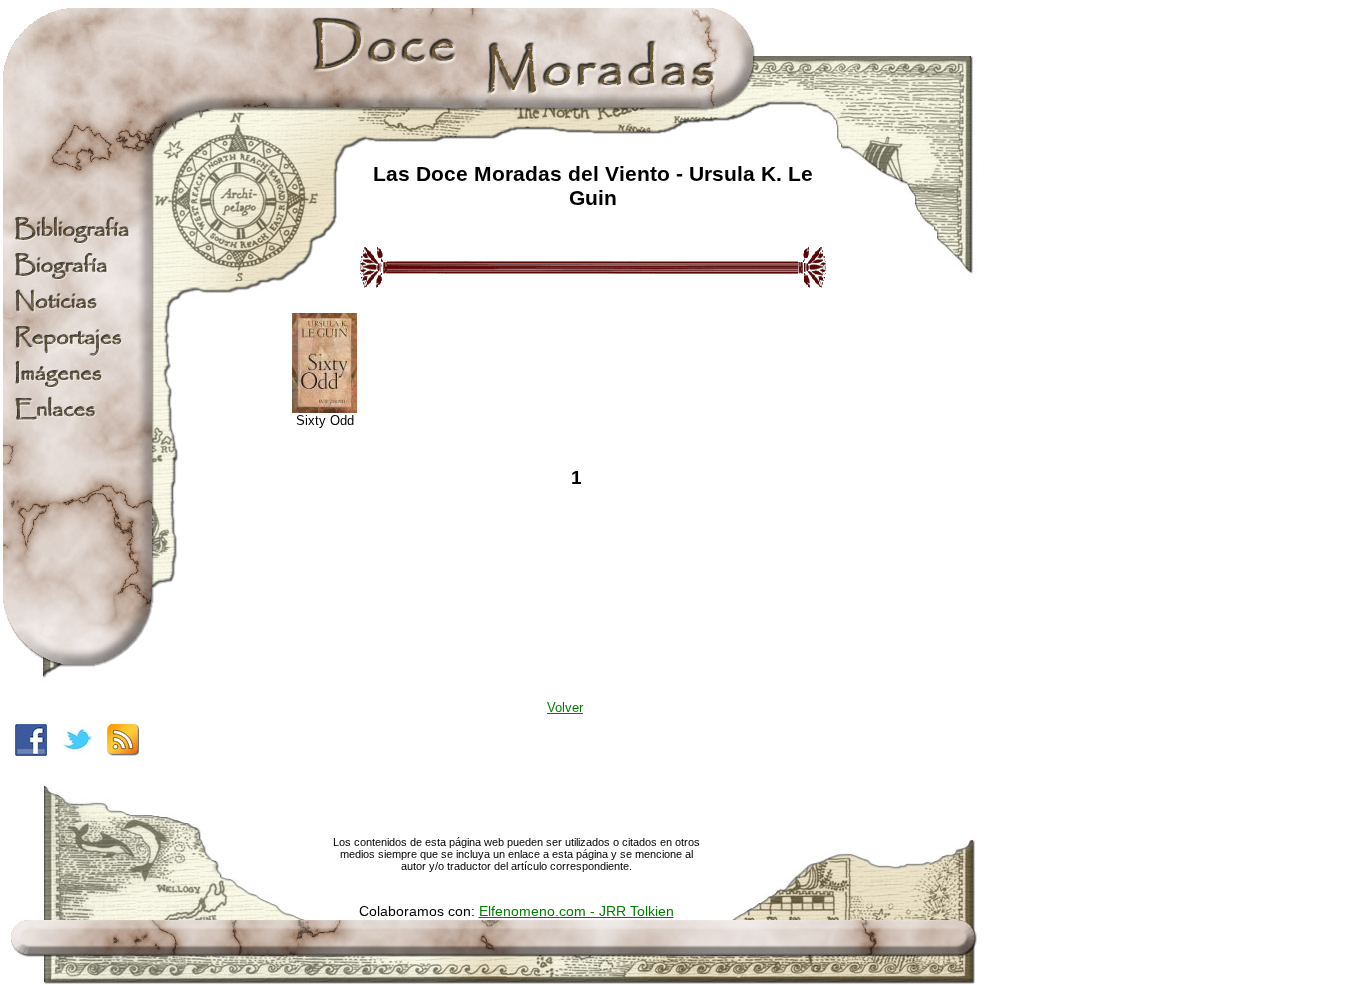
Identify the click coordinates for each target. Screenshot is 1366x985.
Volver (565, 707)
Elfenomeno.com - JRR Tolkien (576, 911)
